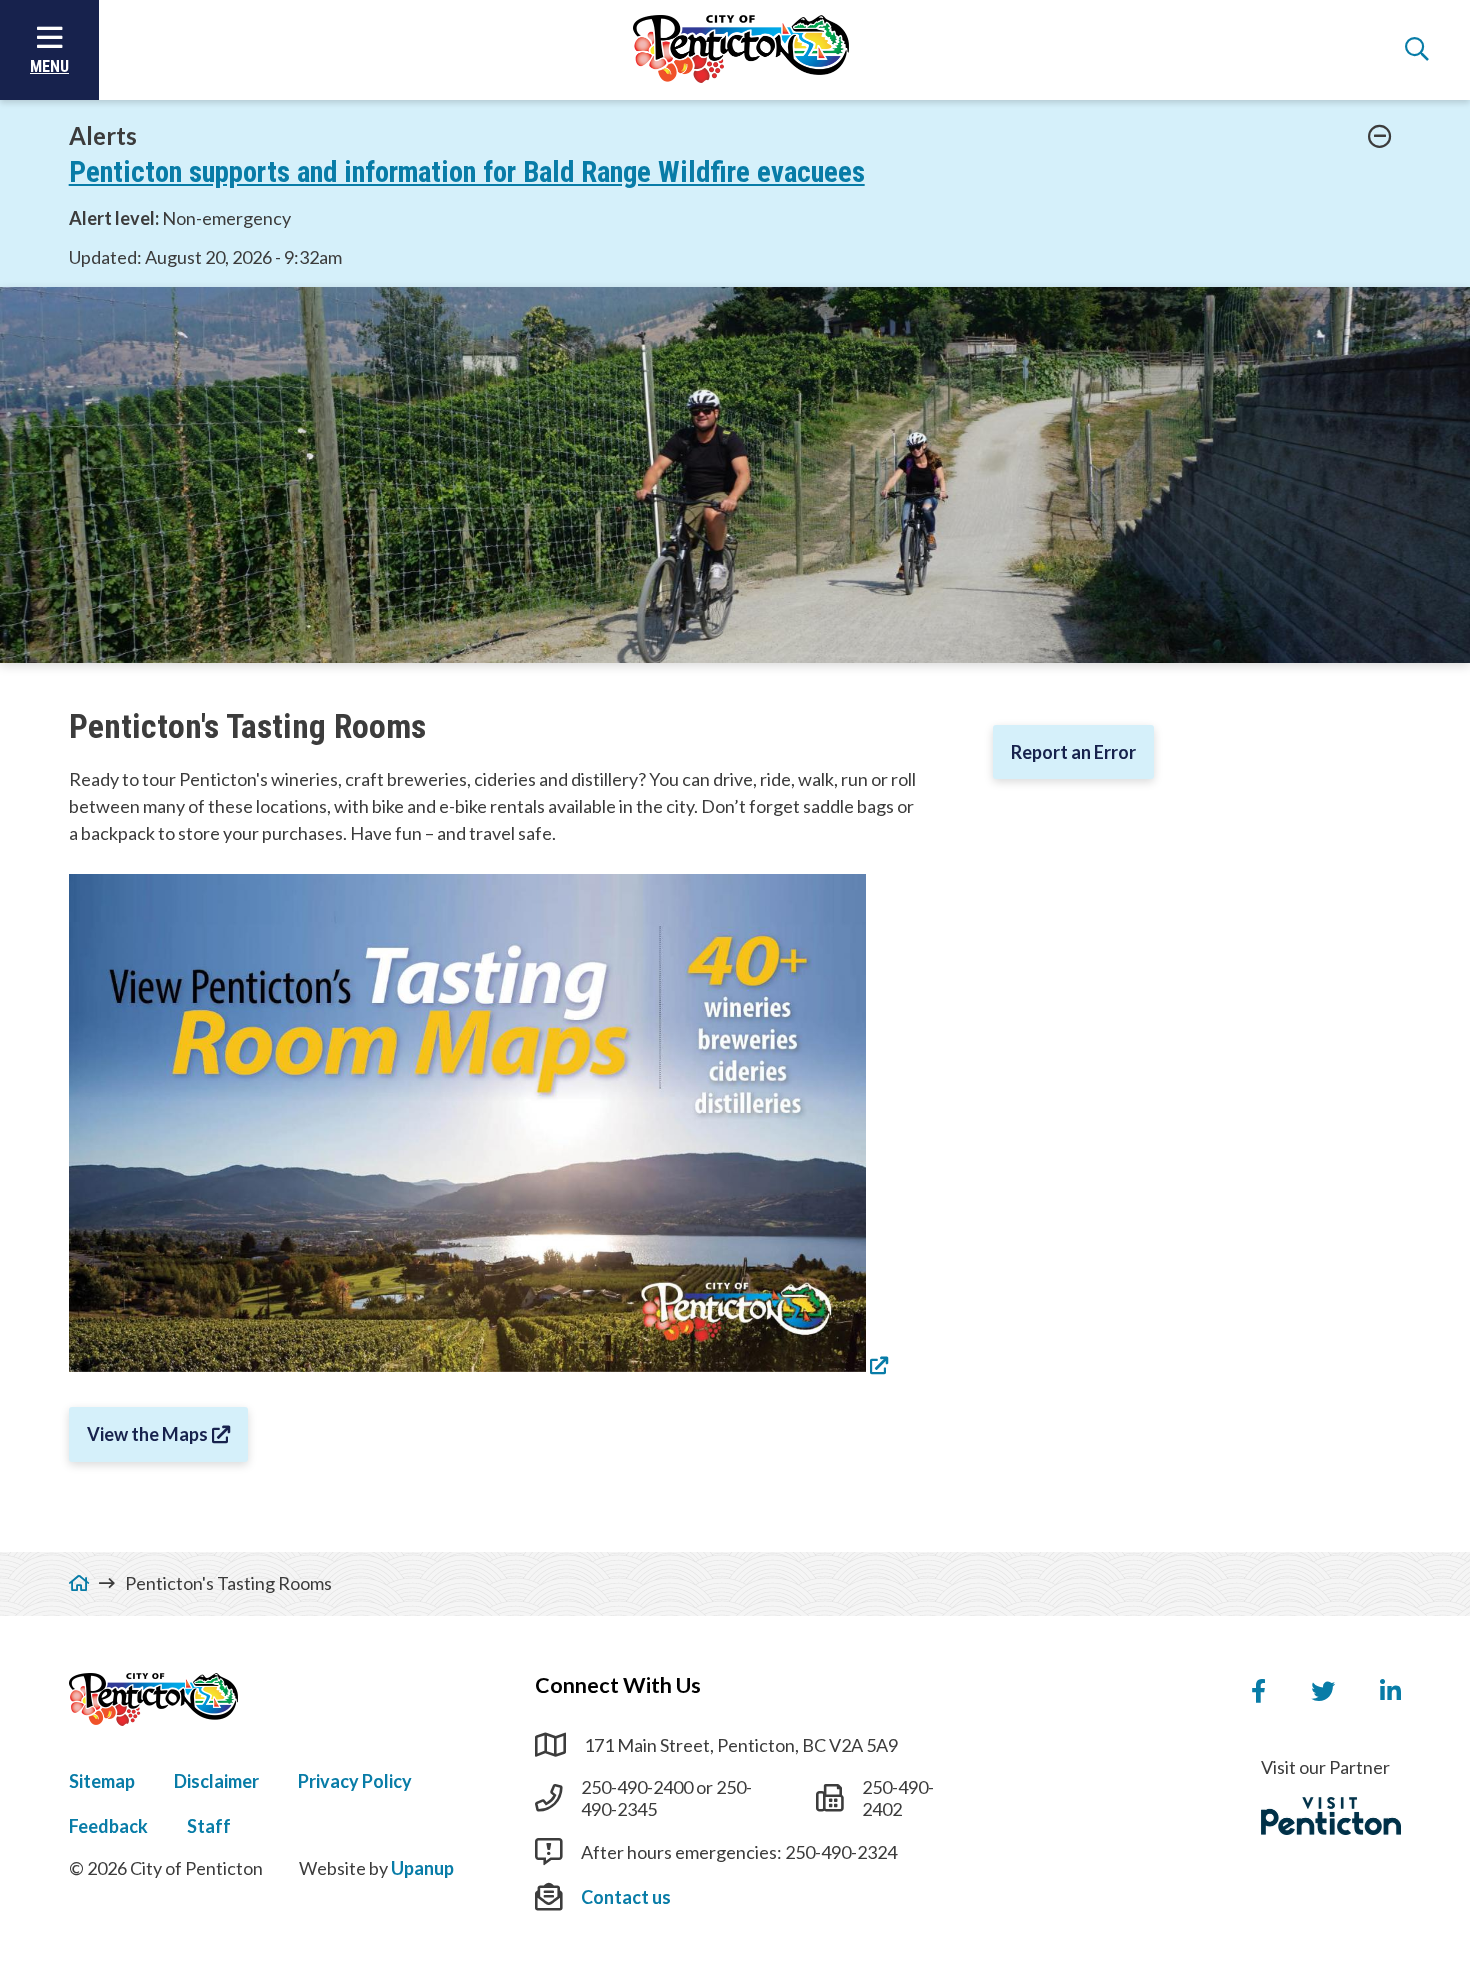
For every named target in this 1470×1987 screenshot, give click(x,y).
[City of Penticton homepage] (741, 50)
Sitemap (102, 1781)
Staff (209, 1826)
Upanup (422, 1868)
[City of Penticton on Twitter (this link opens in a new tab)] (1323, 1692)
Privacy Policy (355, 1781)
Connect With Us (618, 1685)
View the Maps (147, 1434)
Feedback (108, 1826)
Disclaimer (216, 1781)
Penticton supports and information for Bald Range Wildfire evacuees (467, 172)
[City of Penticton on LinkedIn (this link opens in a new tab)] (1390, 1692)
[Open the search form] (1417, 50)
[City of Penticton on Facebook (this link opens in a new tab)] (1258, 1692)
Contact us (626, 1897)
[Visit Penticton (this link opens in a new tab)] (1331, 1816)
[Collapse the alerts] (1380, 136)
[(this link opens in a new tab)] (479, 1365)
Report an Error (1073, 752)
